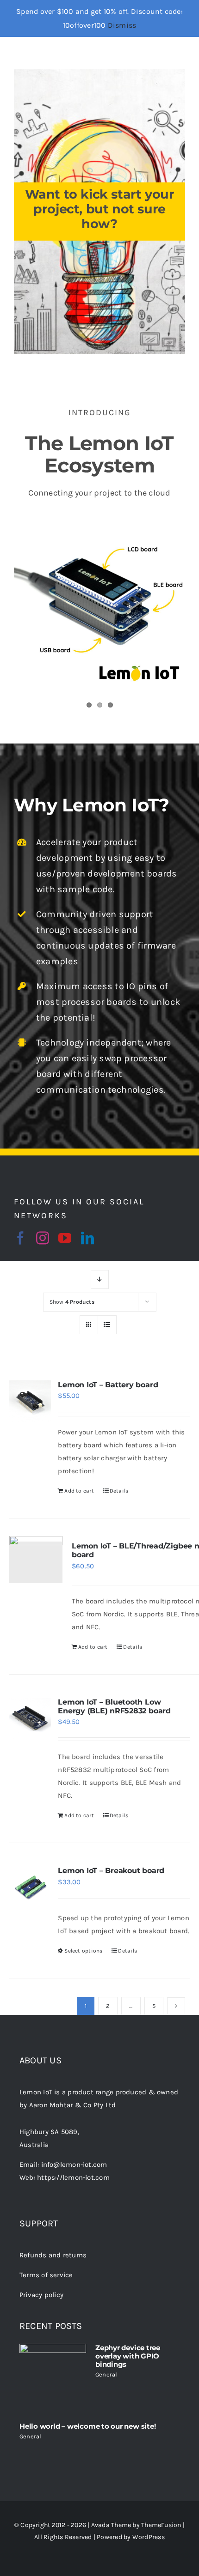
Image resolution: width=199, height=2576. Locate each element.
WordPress (149, 2537)
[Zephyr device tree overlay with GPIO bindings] (53, 2377)
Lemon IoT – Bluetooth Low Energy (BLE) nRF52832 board (114, 1706)
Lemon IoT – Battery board (108, 1385)
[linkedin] (87, 1238)
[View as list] (107, 1325)
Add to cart (79, 1491)
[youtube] (65, 1238)
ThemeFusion (161, 2525)
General (106, 2374)
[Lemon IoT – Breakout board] (30, 1887)
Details (119, 1491)
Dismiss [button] (122, 25)
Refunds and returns (53, 2255)
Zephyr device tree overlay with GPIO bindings (128, 2356)
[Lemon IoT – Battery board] (30, 1401)
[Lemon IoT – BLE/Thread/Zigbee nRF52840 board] (36, 1562)
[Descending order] (100, 1279)
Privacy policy (41, 2295)
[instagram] (43, 1238)
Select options (83, 1951)
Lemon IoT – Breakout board (111, 1871)
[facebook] (20, 1238)
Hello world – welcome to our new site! (87, 2426)
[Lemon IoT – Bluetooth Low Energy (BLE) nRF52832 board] (30, 1718)
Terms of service (46, 2275)
